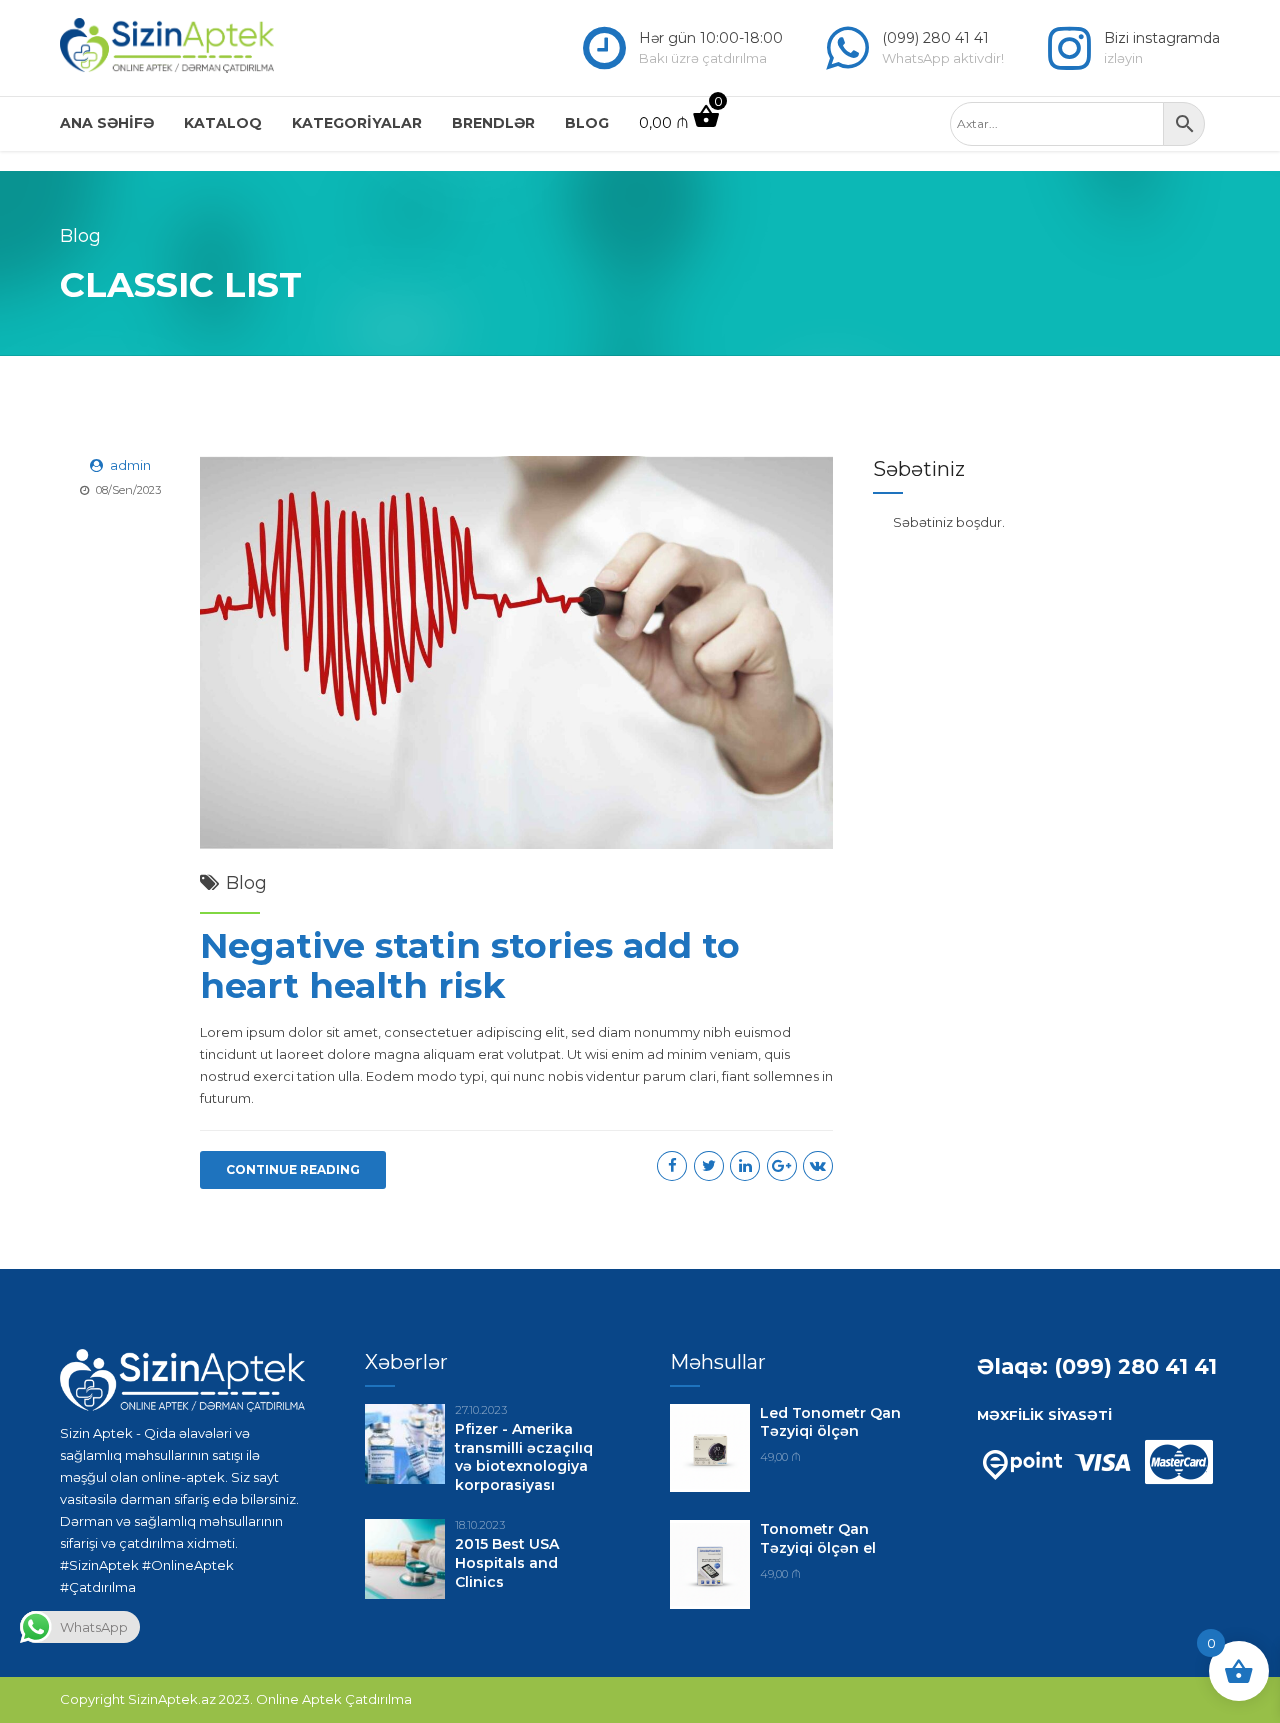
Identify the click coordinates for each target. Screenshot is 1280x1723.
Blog (587, 123)
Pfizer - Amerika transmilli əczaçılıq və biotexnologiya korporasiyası (524, 1457)
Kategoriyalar (357, 123)
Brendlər (493, 123)
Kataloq (223, 123)
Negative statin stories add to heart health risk (470, 965)
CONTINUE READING (293, 1169)
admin (130, 465)
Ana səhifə (107, 123)
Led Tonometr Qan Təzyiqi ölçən (830, 1422)
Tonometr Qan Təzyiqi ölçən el (818, 1538)
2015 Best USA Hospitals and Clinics (507, 1563)
